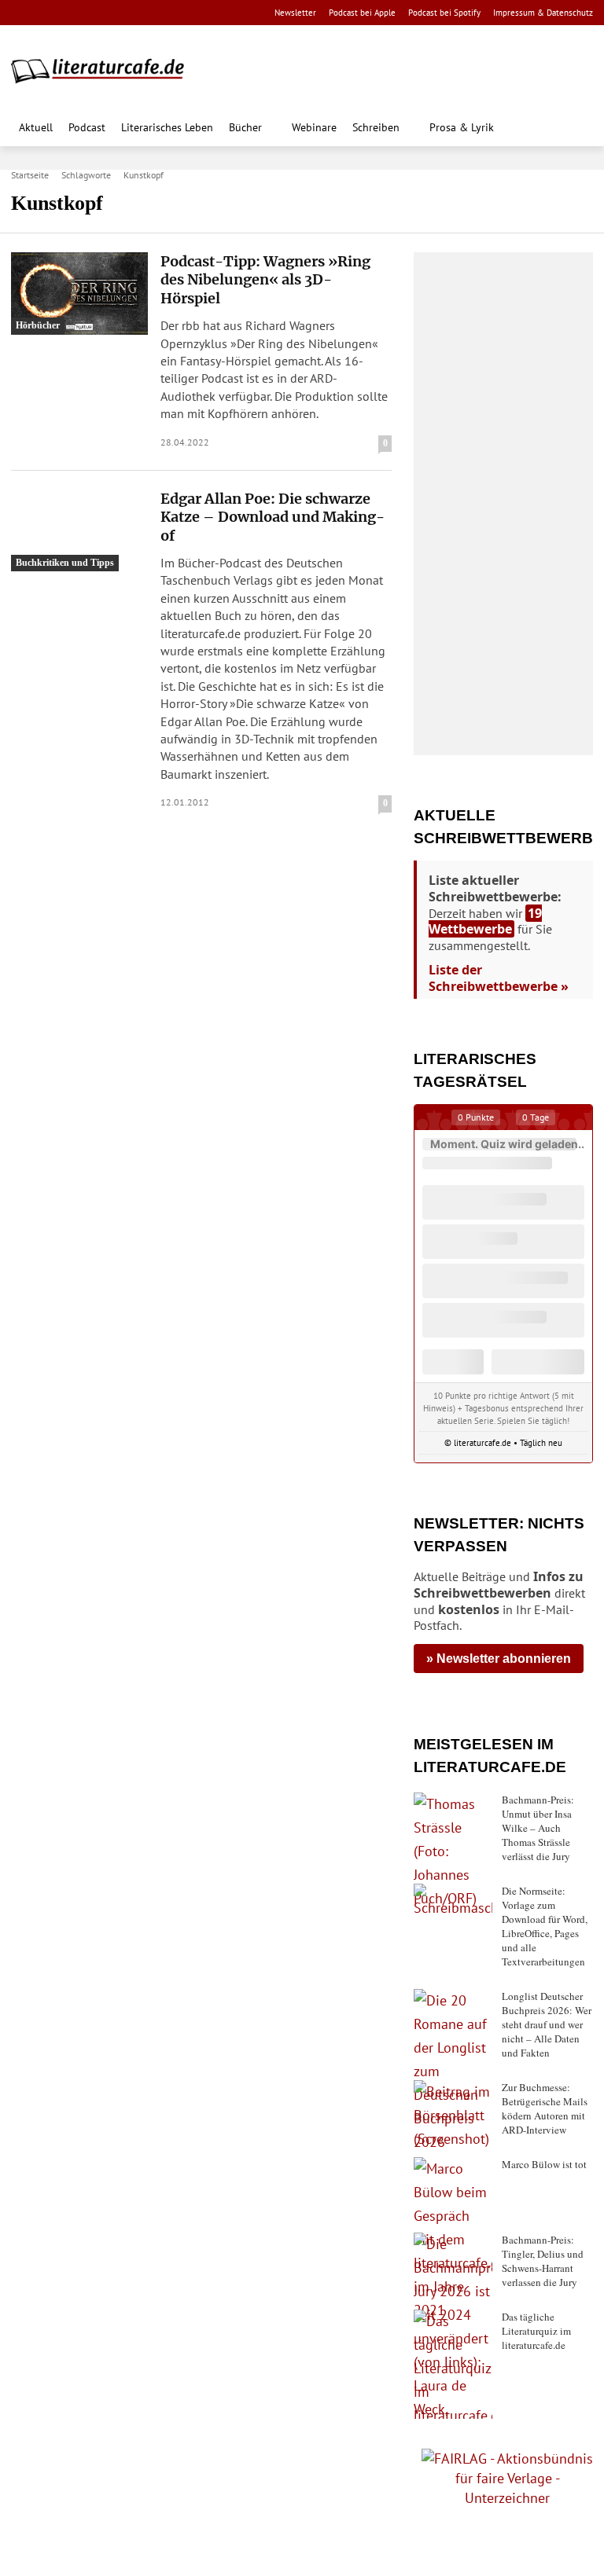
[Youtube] (71, 13)
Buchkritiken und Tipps (65, 563)
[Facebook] (22, 13)
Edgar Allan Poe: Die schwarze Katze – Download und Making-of (273, 517)
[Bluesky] (146, 13)
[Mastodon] (171, 13)
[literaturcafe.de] (105, 70)
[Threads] (121, 13)
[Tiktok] (96, 13)
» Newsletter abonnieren (499, 1659)
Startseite (30, 175)
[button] (577, 129)
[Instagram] (47, 13)
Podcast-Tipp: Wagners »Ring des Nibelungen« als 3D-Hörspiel (265, 280)
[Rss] (195, 13)
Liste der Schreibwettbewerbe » (499, 978)
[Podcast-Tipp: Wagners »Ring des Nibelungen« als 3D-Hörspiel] (79, 294)
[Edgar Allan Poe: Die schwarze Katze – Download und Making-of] (79, 531)
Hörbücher (38, 325)
